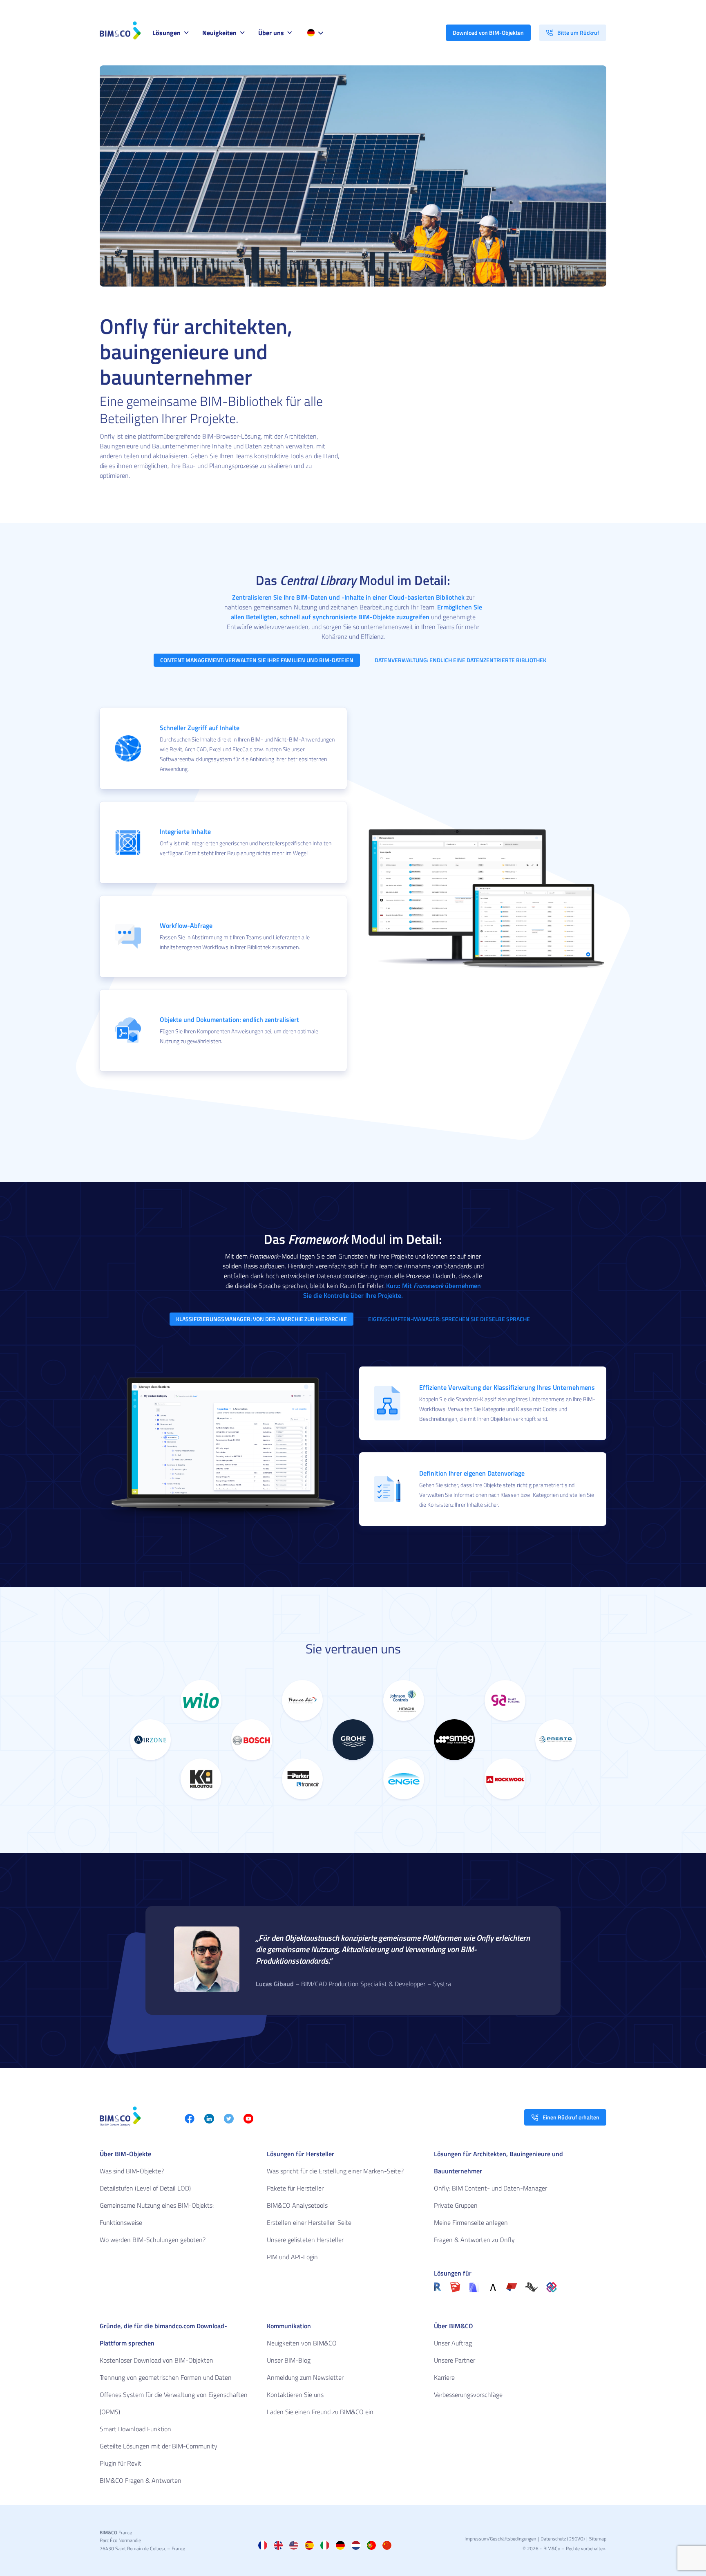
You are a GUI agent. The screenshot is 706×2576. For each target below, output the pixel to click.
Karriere (444, 2377)
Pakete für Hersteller (295, 2188)
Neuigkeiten (219, 33)
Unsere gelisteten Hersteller (305, 2240)
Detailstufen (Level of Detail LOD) (145, 2188)
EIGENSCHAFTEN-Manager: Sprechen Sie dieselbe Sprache (449, 1319)
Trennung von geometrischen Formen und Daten (166, 2377)
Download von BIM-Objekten (488, 32)
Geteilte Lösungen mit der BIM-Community (159, 2446)
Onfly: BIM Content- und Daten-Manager (490, 2188)
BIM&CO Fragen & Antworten (141, 2480)
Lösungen (166, 33)
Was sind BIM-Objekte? (132, 2171)
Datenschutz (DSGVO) (563, 2539)
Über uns (271, 33)
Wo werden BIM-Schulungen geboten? (153, 2240)
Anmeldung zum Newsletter (305, 2377)
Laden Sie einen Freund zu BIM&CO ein (320, 2412)
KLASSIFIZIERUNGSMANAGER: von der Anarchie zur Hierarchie (261, 1319)
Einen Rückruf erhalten (571, 2117)
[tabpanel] (223, 748)
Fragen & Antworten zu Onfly (474, 2240)
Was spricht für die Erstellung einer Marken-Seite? (335, 2171)
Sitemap (598, 2539)
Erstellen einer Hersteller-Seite (309, 2222)
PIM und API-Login (292, 2257)
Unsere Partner (455, 2360)
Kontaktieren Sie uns (295, 2395)
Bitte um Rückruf (578, 32)
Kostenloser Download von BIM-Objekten (156, 2360)
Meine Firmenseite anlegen (471, 2222)
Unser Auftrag (453, 2343)
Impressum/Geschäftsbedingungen (500, 2539)
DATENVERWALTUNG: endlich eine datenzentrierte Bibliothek (460, 660)
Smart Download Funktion (135, 2429)
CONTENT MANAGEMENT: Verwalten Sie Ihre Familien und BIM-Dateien (257, 660)
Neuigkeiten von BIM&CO (302, 2343)
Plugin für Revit (121, 2463)
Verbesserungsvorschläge (468, 2395)
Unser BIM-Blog (289, 2360)
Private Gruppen (456, 2205)
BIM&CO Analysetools (297, 2205)
